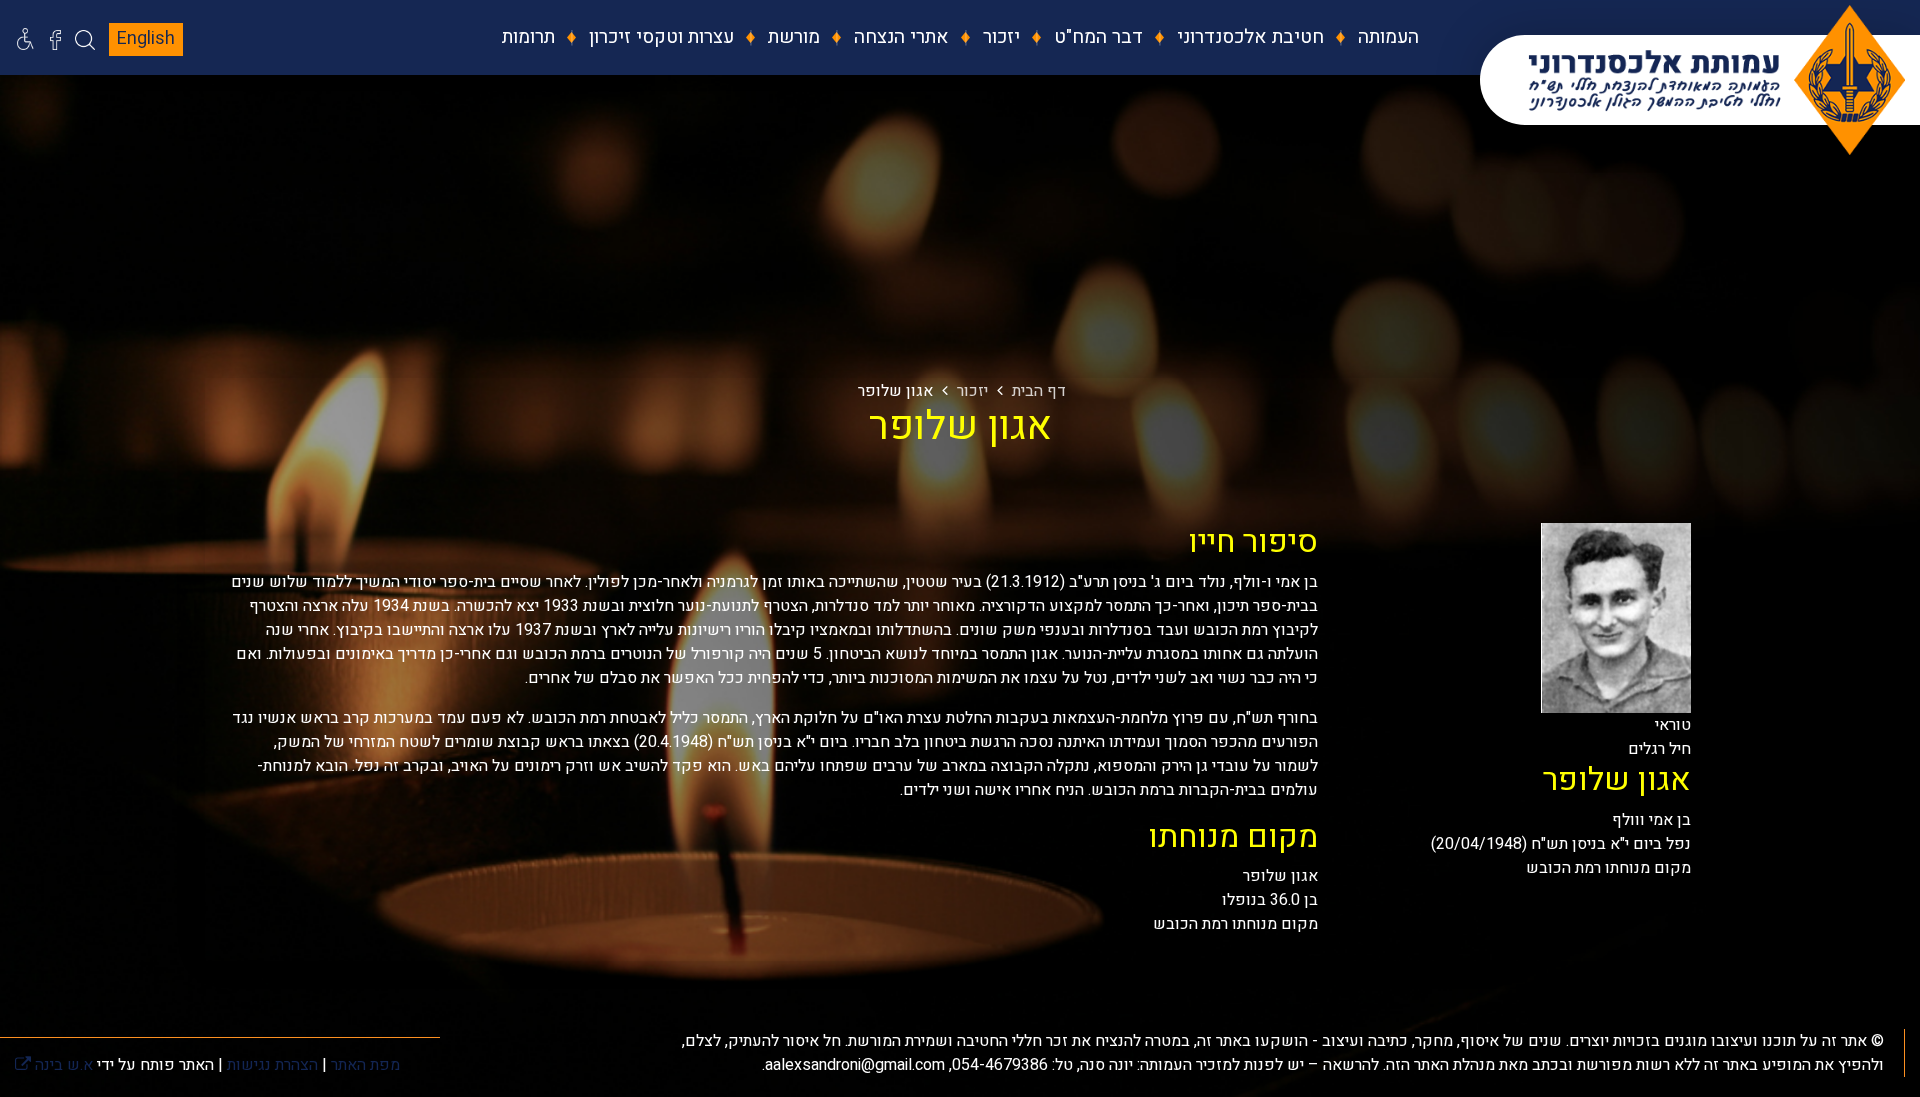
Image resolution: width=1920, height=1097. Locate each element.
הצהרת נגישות (272, 1065)
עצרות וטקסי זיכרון (659, 37)
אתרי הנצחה (899, 37)
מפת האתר (365, 1065)
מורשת (791, 37)
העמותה (1386, 37)
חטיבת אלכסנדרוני (1248, 37)
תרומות (528, 37)
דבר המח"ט (1096, 37)
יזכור (999, 37)
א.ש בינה (54, 1065)
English (146, 38)
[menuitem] (1373, 37)
